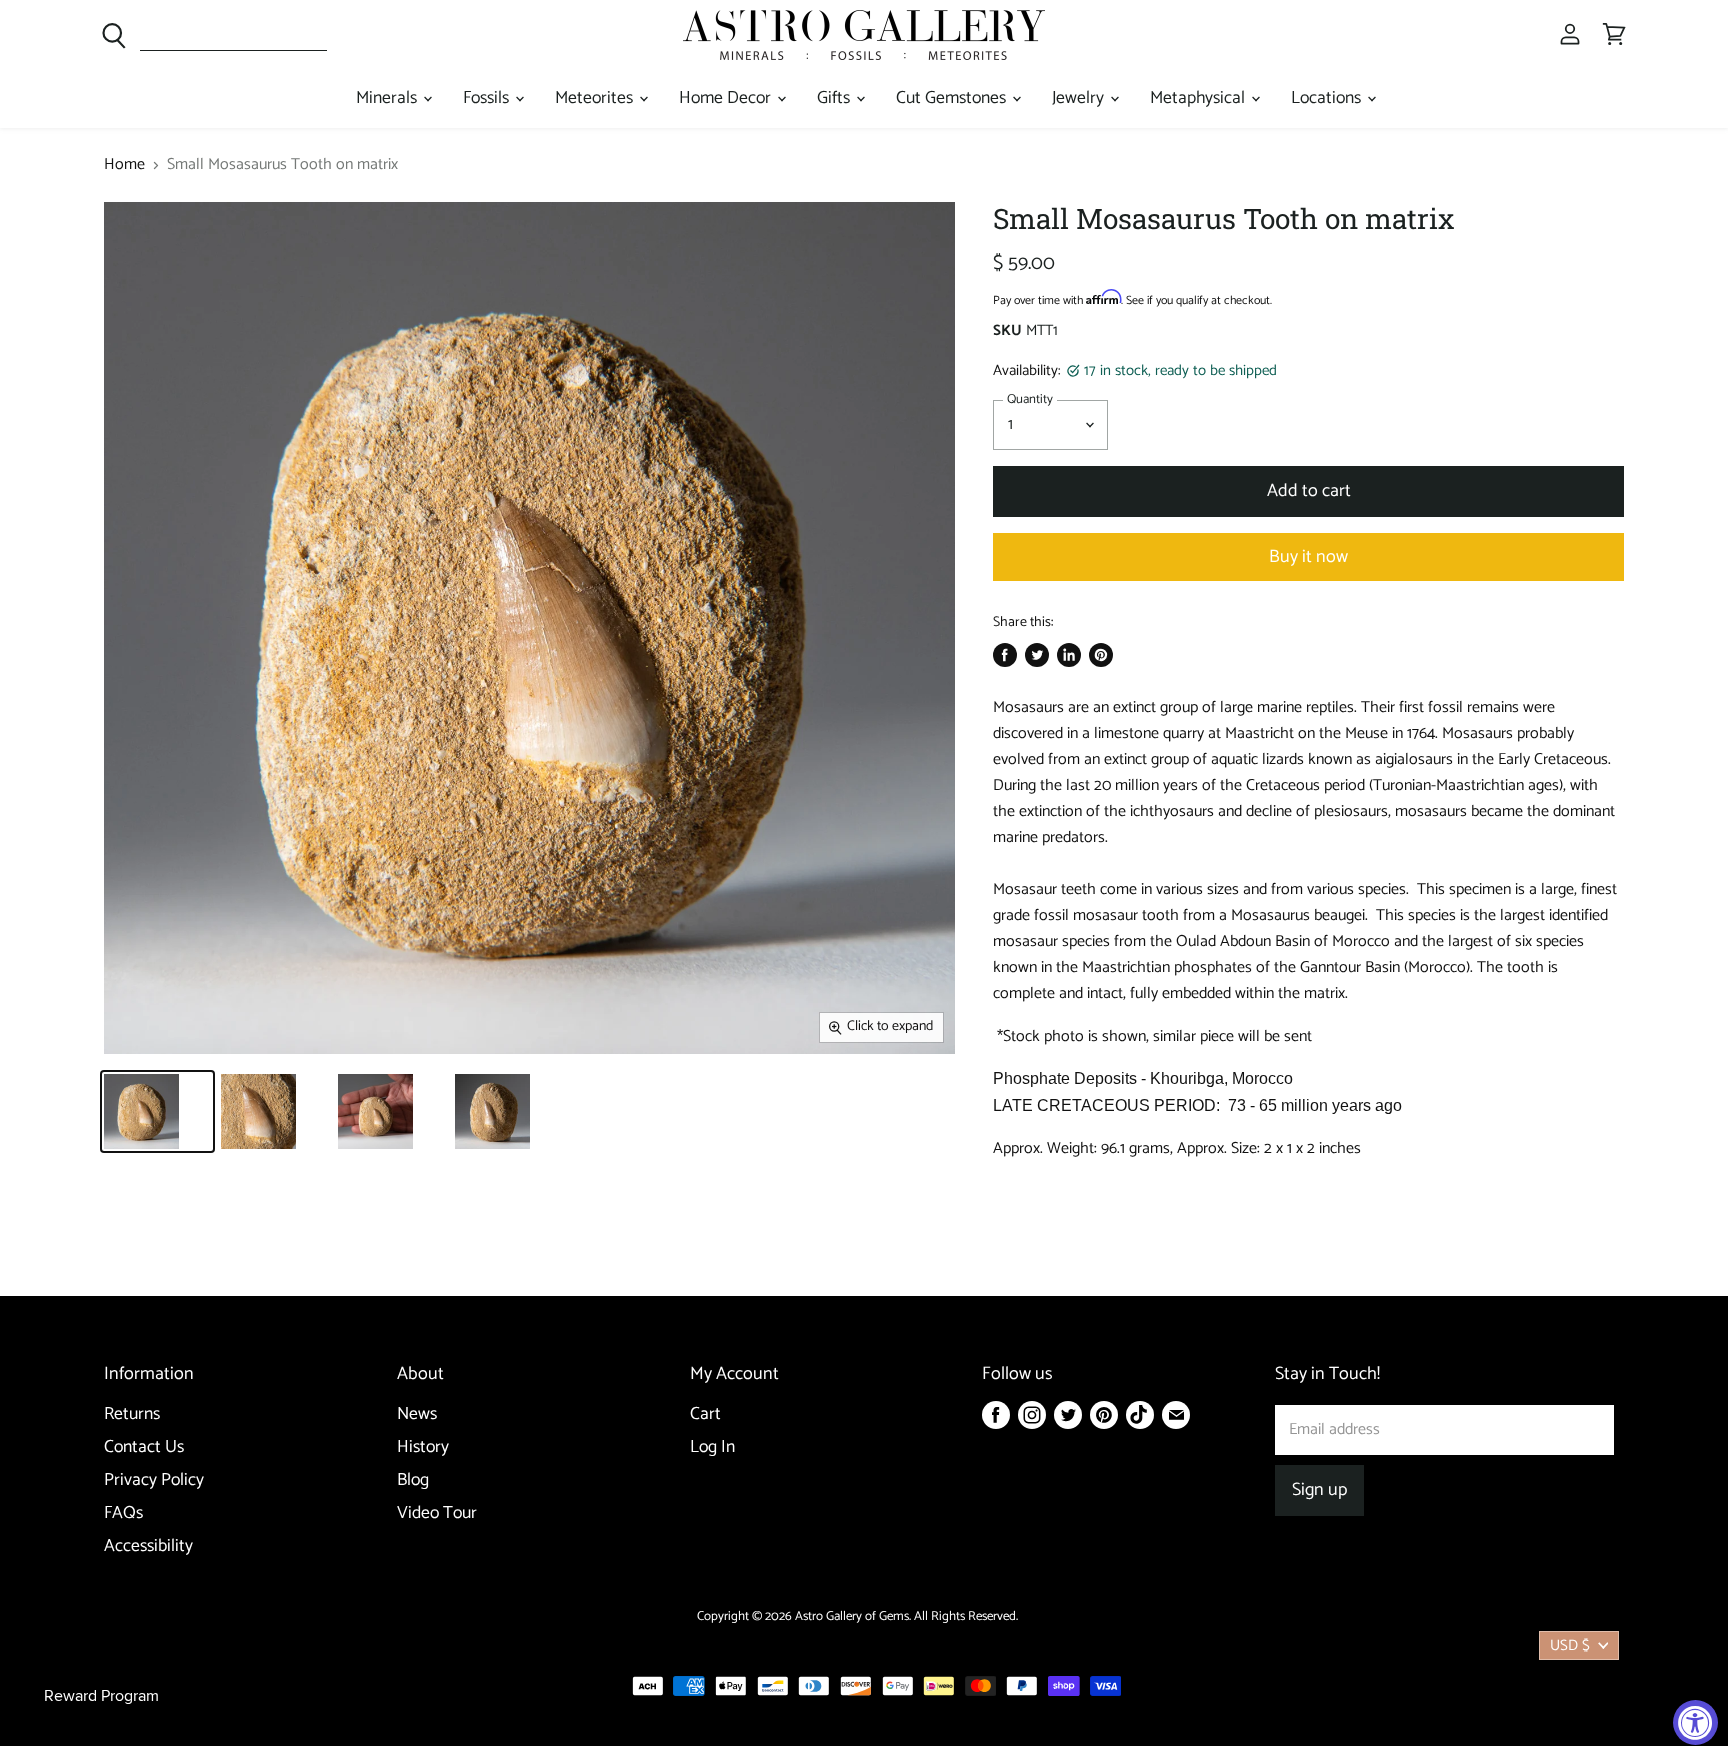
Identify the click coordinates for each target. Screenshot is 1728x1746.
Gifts (835, 98)
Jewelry (1080, 98)
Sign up (1319, 1490)
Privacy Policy (154, 1480)
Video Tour (437, 1513)
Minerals (388, 98)
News (417, 1414)
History (423, 1447)
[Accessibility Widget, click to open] (1695, 1722)
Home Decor (727, 98)
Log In (712, 1447)
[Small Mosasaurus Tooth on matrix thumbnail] (157, 1111)
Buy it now (1308, 557)
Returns (132, 1414)
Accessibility (148, 1546)
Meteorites (596, 98)
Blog (413, 1480)
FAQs (123, 1513)
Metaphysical (1199, 98)
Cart (705, 1414)
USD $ (1570, 1645)
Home (124, 165)
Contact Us (144, 1447)
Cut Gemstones (953, 98)
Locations (1328, 98)
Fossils (488, 98)
